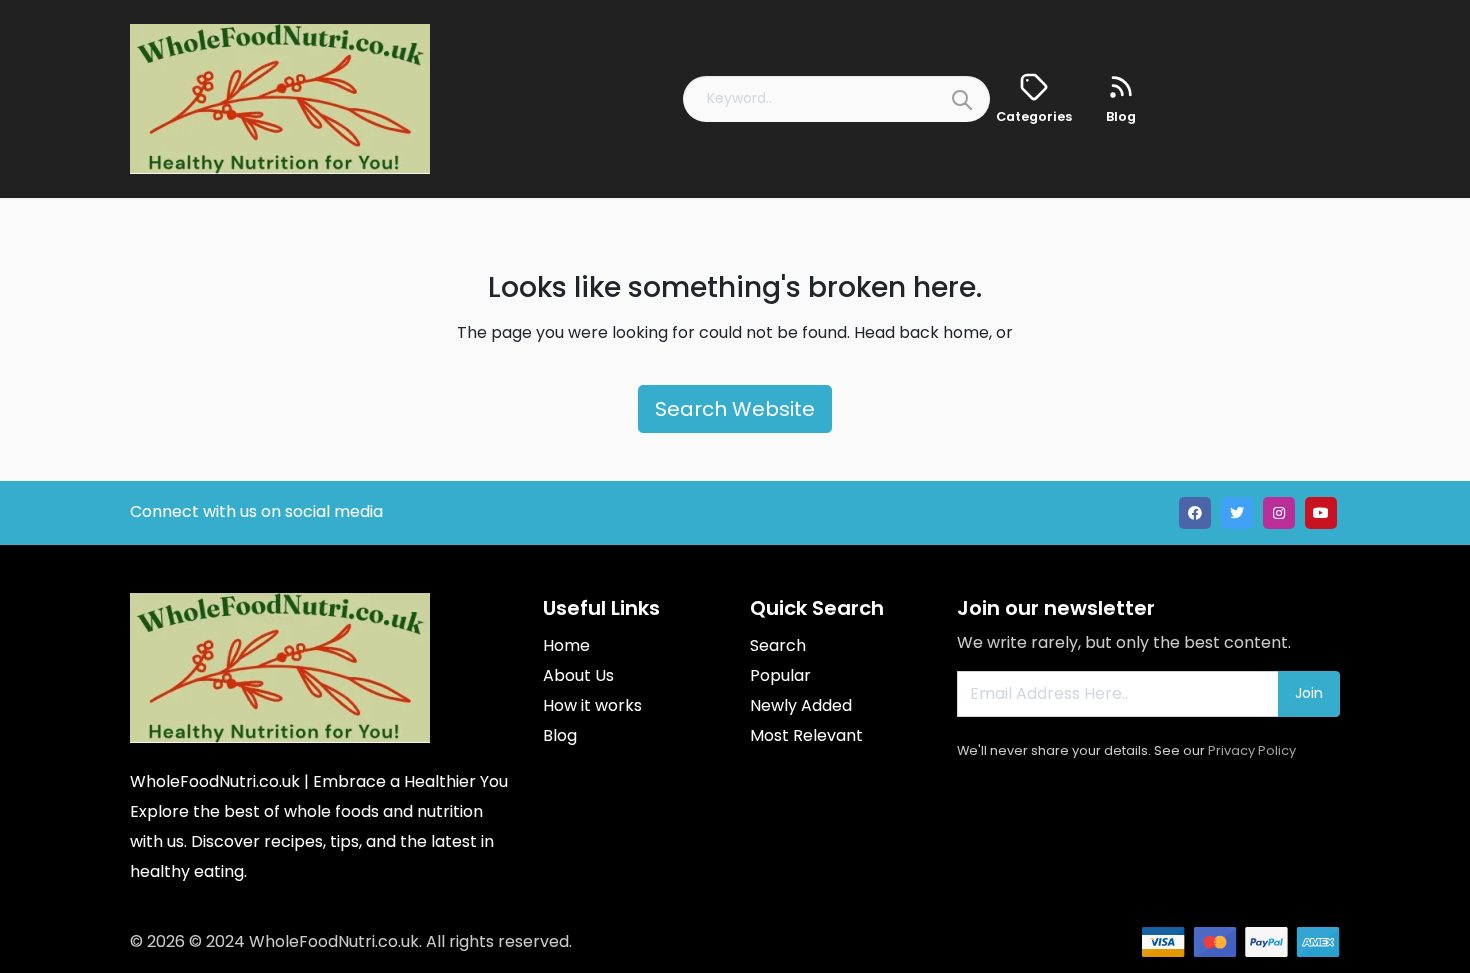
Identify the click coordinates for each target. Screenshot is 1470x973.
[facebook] (1195, 513)
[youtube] (1321, 513)
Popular (780, 675)
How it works (592, 705)
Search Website (735, 409)
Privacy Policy (1252, 750)
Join (1309, 693)
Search (778, 645)
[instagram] (1279, 513)
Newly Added (801, 705)
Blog (560, 735)
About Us (578, 675)
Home (566, 645)
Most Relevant (806, 735)
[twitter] (1237, 513)
